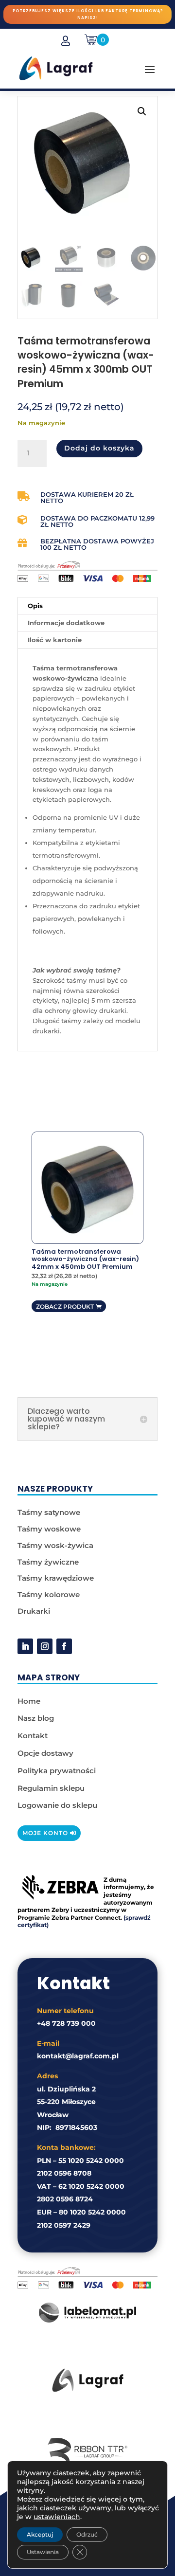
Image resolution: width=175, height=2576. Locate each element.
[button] (142, 111)
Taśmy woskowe (49, 1529)
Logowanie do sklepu (57, 1805)
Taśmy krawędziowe (56, 1578)
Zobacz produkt (65, 1306)
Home (29, 1701)
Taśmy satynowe (49, 1512)
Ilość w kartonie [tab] (55, 640)
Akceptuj (40, 2534)
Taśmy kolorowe (49, 1594)
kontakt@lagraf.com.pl (78, 2056)
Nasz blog (36, 1718)
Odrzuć (87, 2534)
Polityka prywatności (57, 1771)
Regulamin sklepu (51, 1788)
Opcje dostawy (45, 1753)
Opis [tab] (35, 606)
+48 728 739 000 (66, 2023)
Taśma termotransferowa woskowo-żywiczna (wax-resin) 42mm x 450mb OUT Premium (85, 1259)
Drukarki (34, 1611)
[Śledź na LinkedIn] (25, 1646)
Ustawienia (43, 2552)
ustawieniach (57, 2517)
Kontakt (33, 1736)
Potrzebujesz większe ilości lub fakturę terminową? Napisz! (88, 14)
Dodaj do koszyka (99, 448)
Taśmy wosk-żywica (55, 1545)
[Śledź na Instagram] (45, 1646)
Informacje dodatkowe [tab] (66, 623)
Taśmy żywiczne (48, 1562)
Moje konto (45, 1833)
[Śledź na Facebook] (64, 1646)
